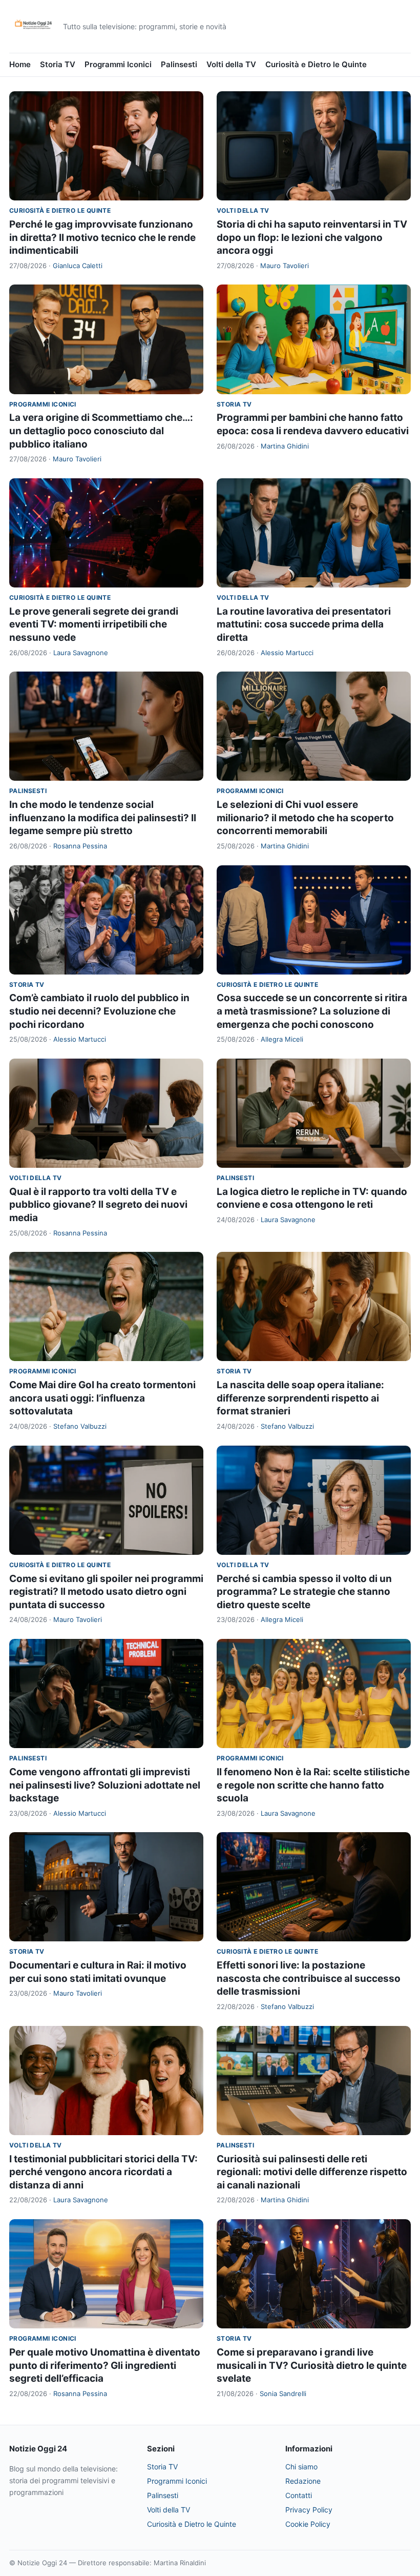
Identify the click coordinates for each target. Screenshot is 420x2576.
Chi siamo (301, 2467)
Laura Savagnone (81, 653)
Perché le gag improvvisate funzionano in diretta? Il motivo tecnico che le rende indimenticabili (102, 237)
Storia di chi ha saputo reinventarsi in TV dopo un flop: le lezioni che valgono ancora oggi (312, 237)
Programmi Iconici (118, 64)
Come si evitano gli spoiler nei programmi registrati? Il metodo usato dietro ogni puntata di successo (106, 1592)
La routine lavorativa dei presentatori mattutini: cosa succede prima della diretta (304, 624)
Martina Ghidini (285, 446)
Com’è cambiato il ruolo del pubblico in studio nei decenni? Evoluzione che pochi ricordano (99, 1011)
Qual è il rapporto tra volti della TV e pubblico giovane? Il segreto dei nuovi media (98, 1205)
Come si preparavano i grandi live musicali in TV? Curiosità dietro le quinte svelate (312, 2365)
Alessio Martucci (287, 653)
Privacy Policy (309, 2510)
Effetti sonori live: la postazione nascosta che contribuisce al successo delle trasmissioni (309, 1978)
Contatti (299, 2495)
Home (20, 64)
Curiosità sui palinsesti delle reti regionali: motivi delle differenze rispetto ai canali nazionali (312, 2172)
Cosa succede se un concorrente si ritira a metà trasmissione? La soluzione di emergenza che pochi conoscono (312, 1011)
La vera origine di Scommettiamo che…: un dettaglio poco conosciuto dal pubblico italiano (101, 431)
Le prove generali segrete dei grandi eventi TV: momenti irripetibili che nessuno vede (94, 624)
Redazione (303, 2481)
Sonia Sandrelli (283, 2394)
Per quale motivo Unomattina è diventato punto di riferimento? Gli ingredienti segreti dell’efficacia (105, 2365)
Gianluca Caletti (78, 266)
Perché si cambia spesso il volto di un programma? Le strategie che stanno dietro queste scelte (304, 1592)
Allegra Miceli (282, 1039)
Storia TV (58, 64)
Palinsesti (179, 64)
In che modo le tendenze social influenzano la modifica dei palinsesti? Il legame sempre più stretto (103, 818)
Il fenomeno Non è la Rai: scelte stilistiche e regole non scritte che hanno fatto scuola (313, 1785)
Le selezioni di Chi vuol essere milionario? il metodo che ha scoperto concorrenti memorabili (305, 818)
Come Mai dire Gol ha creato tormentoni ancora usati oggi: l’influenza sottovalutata (102, 1398)
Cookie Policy (308, 2524)
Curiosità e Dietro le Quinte (316, 64)
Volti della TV (231, 64)
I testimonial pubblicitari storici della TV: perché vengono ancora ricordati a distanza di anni (103, 2172)
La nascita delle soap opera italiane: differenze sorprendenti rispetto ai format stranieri (300, 1398)
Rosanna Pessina (80, 846)
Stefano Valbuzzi (80, 1426)
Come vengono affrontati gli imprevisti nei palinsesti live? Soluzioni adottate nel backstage (105, 1785)
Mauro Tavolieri (285, 266)
